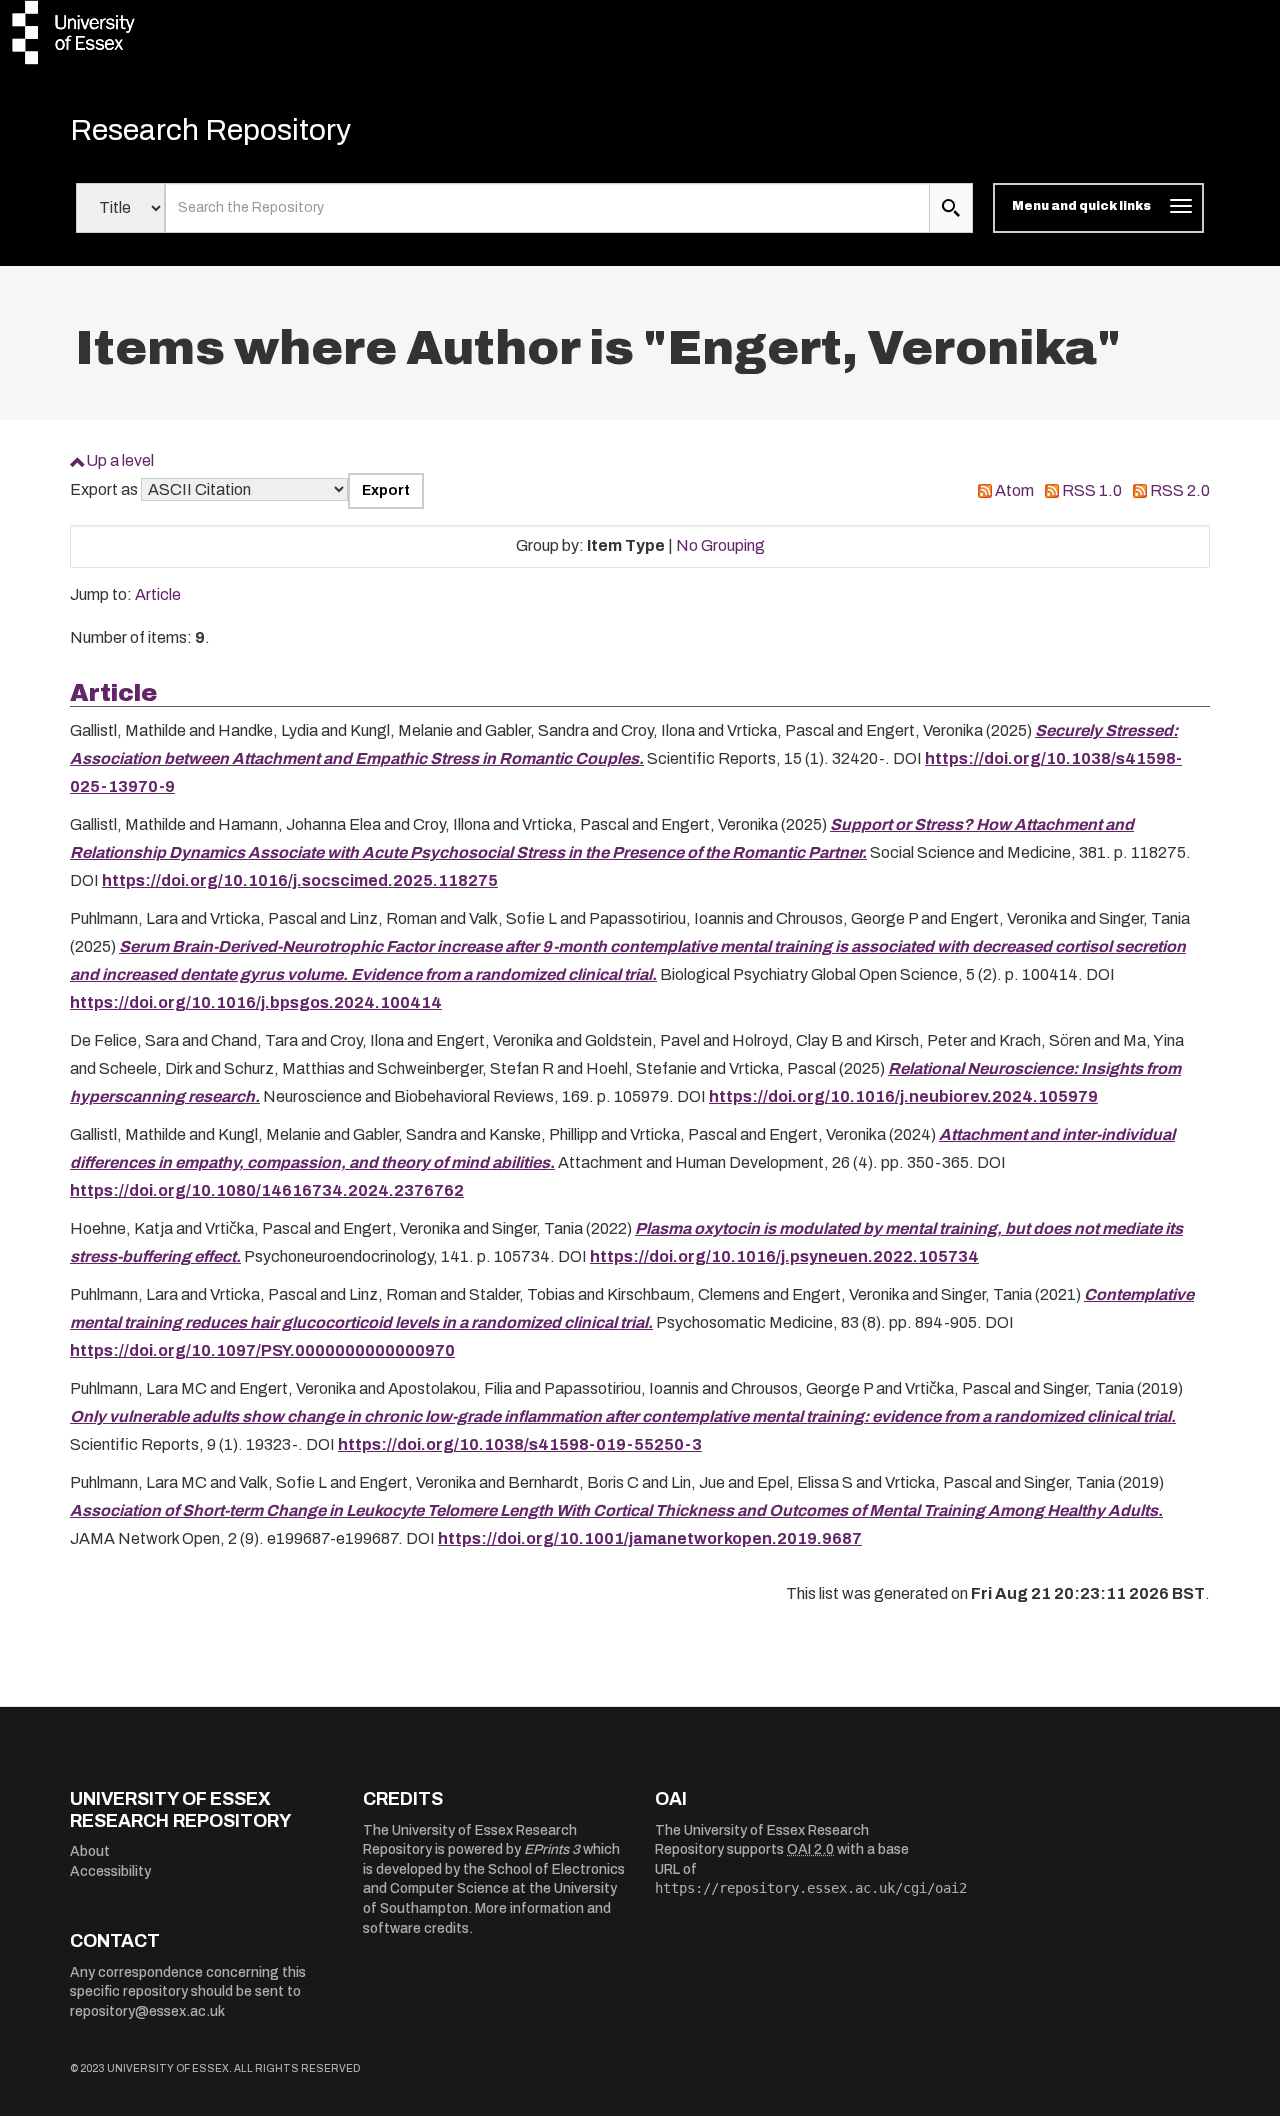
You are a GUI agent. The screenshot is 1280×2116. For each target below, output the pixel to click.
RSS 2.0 (1180, 490)
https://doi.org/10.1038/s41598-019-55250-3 (520, 1444)
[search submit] (951, 208)
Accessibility (110, 1871)
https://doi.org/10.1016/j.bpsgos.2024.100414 (256, 1002)
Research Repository (210, 130)
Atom (1014, 490)
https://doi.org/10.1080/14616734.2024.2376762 (267, 1190)
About (90, 1851)
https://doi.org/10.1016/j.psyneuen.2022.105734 (784, 1256)
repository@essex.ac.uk (147, 2011)
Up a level (120, 460)
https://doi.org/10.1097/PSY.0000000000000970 (262, 1350)
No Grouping (720, 545)
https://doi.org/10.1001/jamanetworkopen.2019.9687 (650, 1538)
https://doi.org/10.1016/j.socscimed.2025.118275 (300, 880)
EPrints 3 (552, 1849)
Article (158, 594)
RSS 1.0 (1092, 490)
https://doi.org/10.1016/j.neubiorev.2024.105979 (903, 1096)
